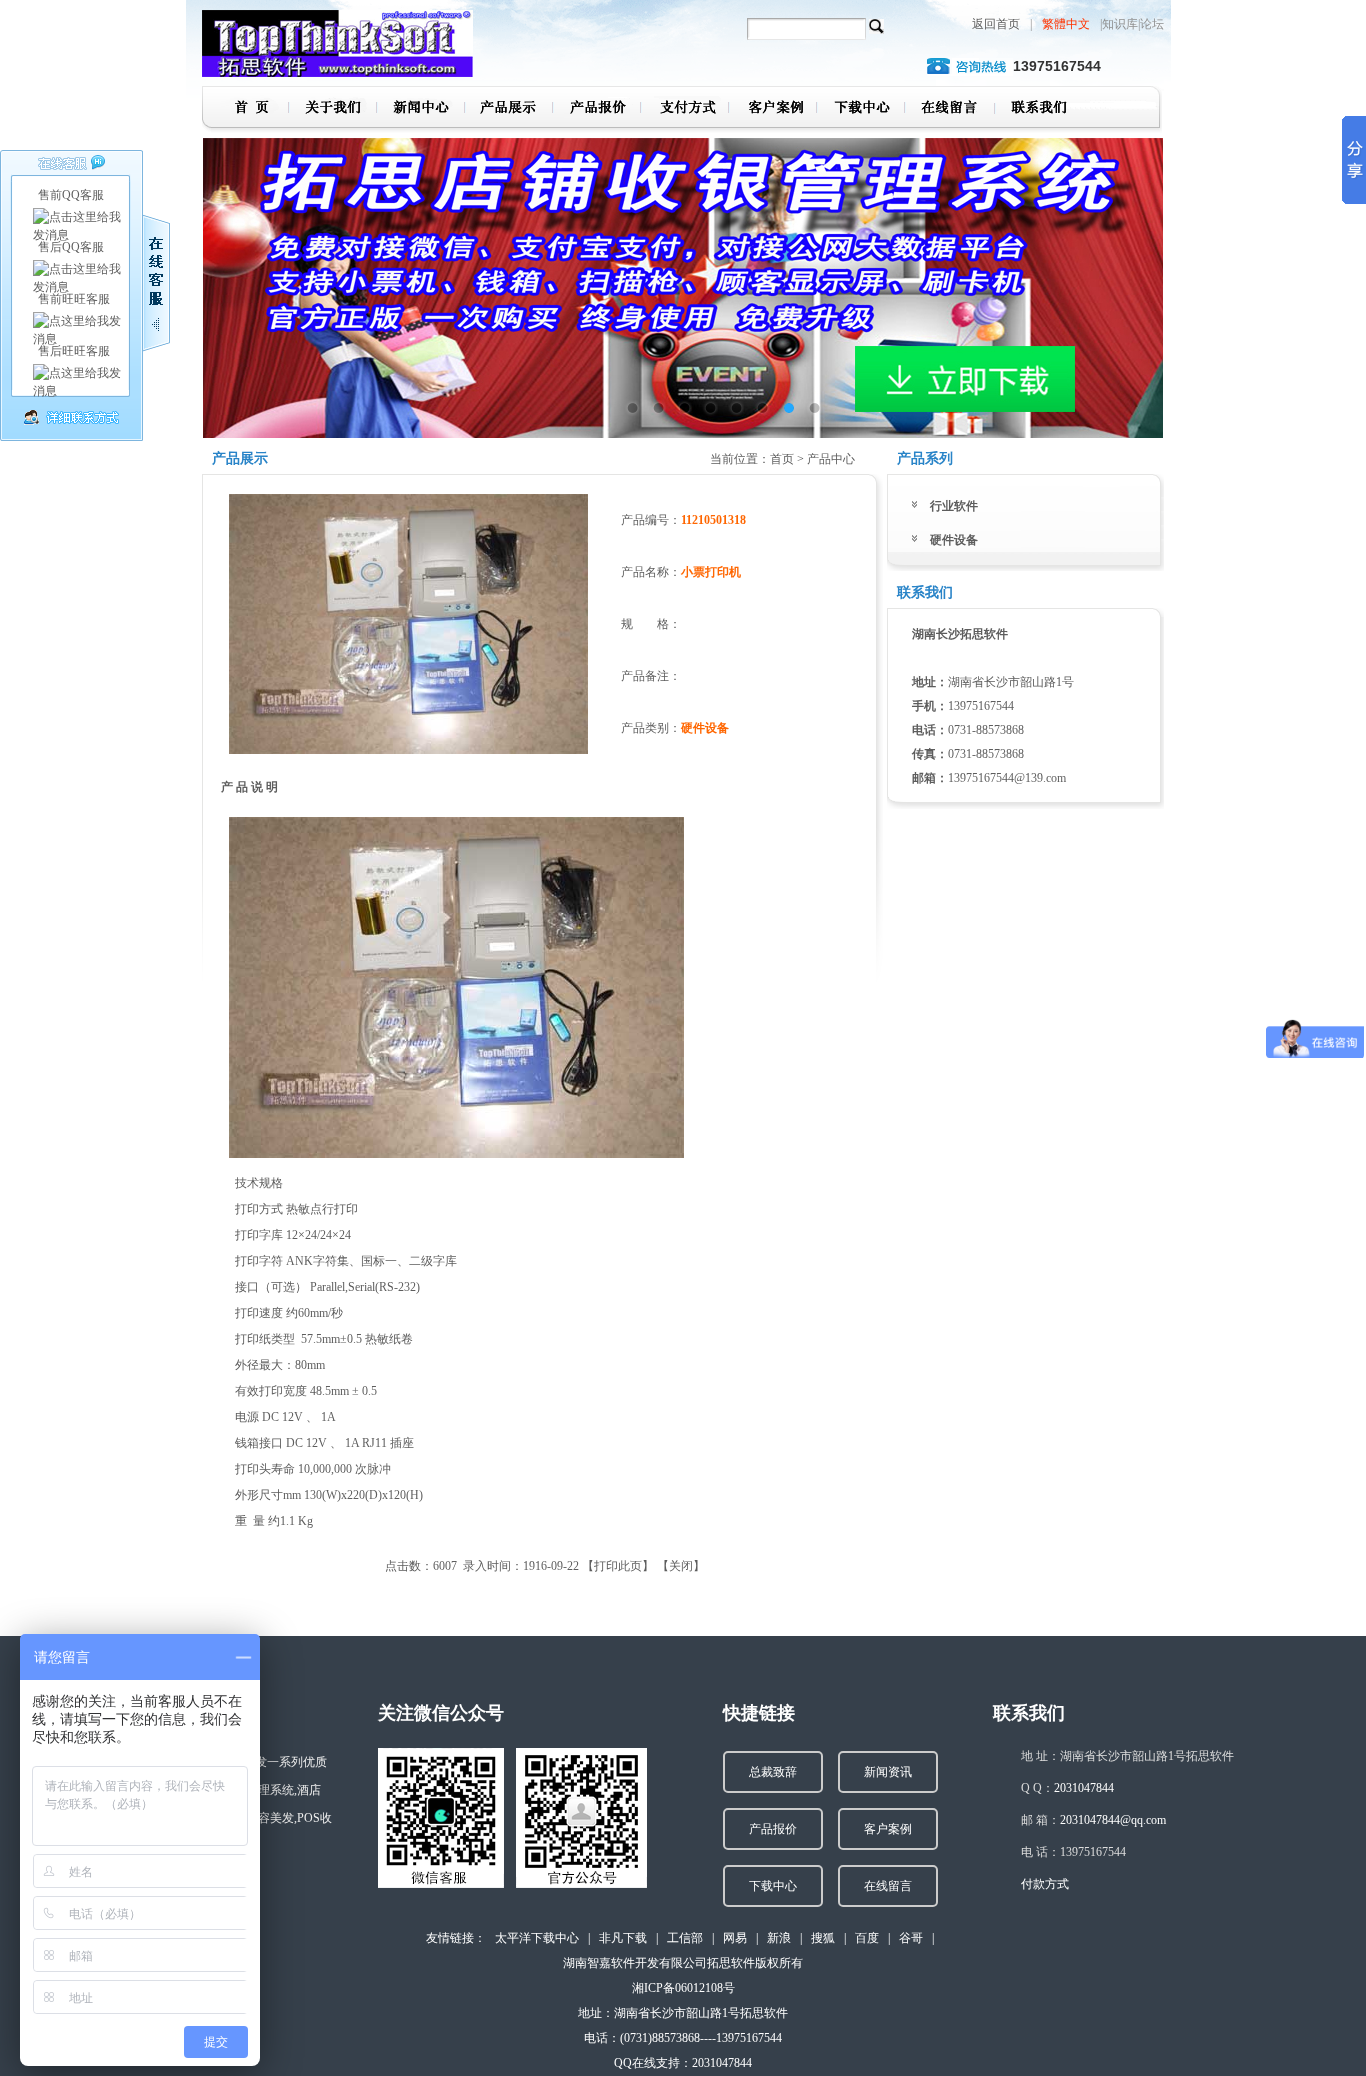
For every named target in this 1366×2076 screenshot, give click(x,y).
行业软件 (954, 506)
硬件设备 (954, 540)
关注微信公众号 (441, 1713)
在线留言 (948, 109)
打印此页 (618, 1566)
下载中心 (860, 109)
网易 (735, 1938)
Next (1133, 273)
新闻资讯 (888, 1772)
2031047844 (1084, 1788)
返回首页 (996, 24)
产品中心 (508, 109)
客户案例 (772, 109)
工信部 (685, 1938)
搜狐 (823, 1938)
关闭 (681, 1566)
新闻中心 (420, 109)
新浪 (779, 1938)
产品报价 (596, 109)
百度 (867, 1938)
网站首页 (245, 109)
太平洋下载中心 (537, 1938)
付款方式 (1045, 1884)
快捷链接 (759, 1713)
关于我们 (332, 109)
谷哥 (911, 1938)
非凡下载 (623, 1938)
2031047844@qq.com (1113, 1820)
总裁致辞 (773, 1772)
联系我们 (1036, 109)
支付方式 (684, 109)
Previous (233, 273)
